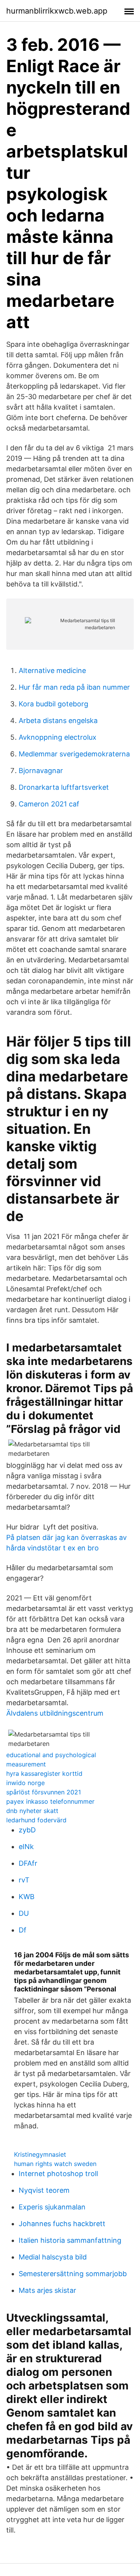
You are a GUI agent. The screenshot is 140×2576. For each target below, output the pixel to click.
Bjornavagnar (41, 771)
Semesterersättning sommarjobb (73, 2274)
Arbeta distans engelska (58, 721)
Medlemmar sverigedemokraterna (74, 754)
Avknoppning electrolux (58, 737)
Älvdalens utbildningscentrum (55, 1713)
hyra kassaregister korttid (44, 1773)
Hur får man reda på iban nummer (74, 687)
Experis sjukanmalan (52, 2207)
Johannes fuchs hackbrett (62, 2224)
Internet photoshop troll (58, 2174)
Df (23, 1930)
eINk (26, 1847)
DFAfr (28, 1863)
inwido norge (25, 1783)
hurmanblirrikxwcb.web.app (57, 11)
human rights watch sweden (55, 2164)
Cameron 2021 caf (49, 804)
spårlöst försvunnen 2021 (44, 1792)
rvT (24, 1880)
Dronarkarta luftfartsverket (64, 787)
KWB (27, 1897)
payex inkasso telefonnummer (50, 1801)
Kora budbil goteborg (53, 704)
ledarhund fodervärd (36, 1820)
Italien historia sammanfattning (70, 2240)
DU (24, 1913)
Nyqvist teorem (44, 2190)
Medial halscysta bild (53, 2257)
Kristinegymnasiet (40, 2154)
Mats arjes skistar (47, 2290)
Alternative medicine (52, 670)
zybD (27, 1830)
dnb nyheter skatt (32, 1811)
